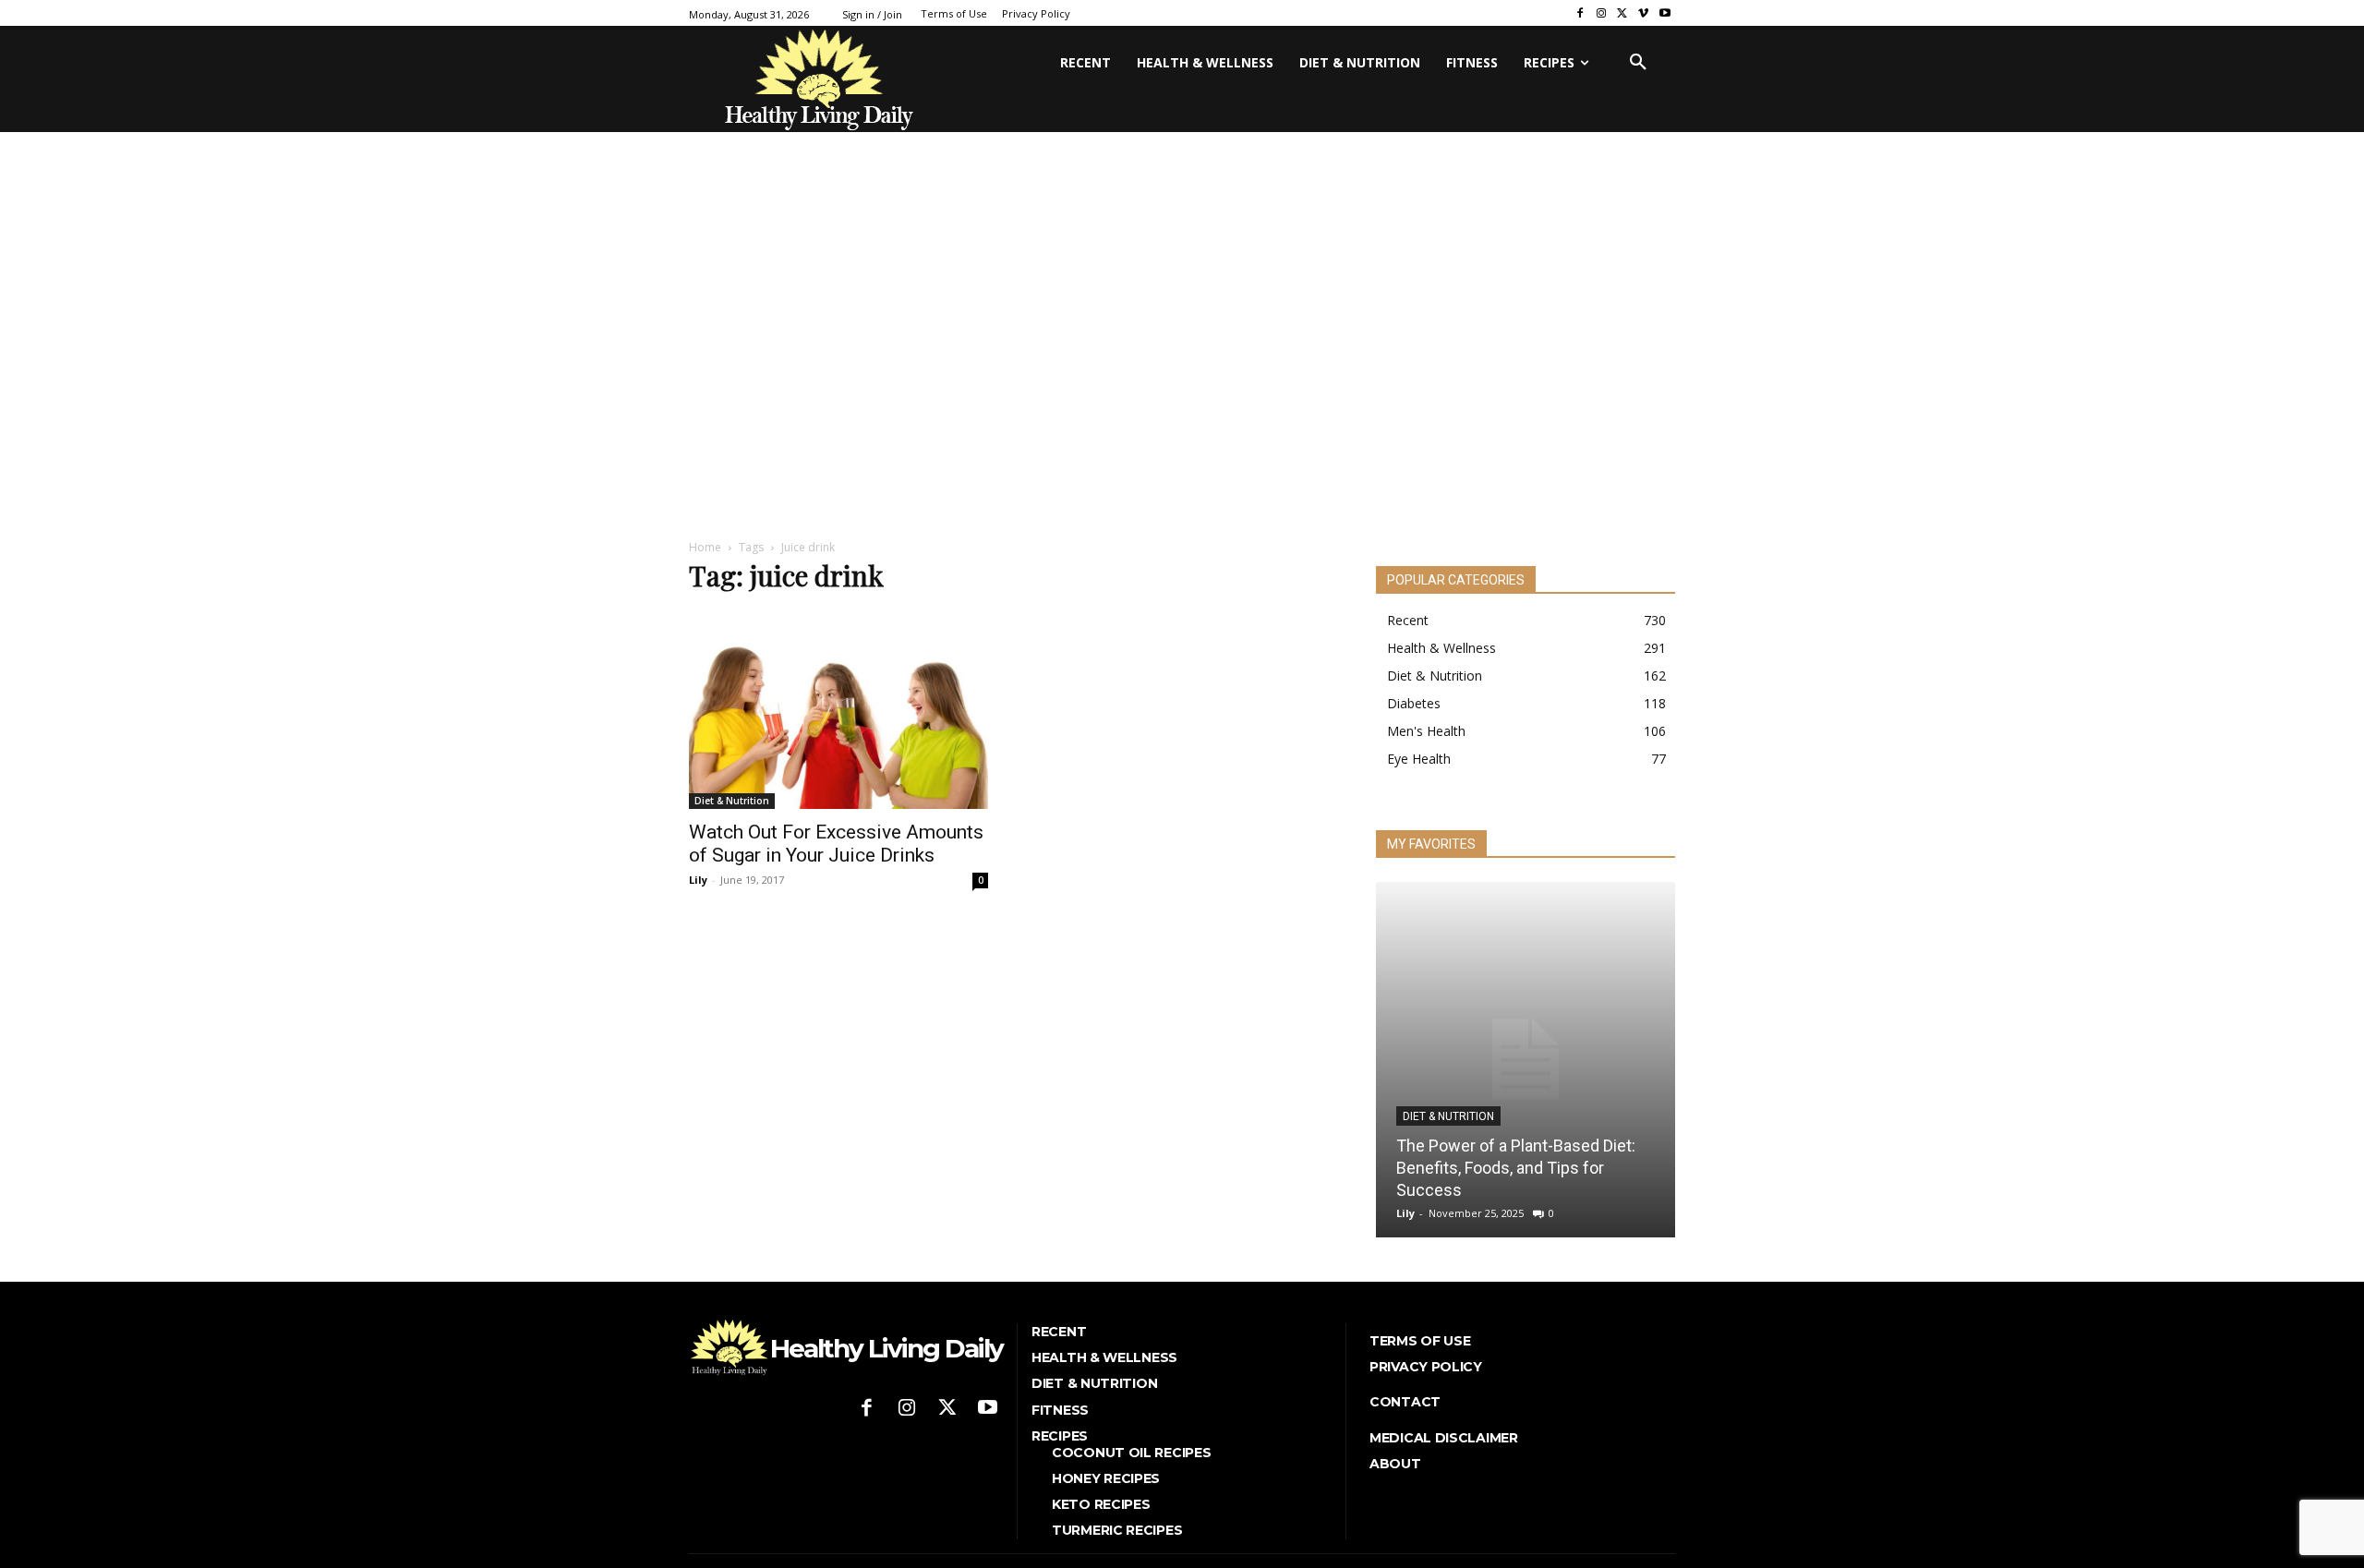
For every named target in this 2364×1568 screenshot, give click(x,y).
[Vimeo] (1643, 13)
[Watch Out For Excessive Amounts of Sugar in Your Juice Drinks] (838, 710)
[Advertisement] (1182, 380)
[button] (1638, 63)
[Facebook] (1580, 13)
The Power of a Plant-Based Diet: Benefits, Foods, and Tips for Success (1516, 1168)
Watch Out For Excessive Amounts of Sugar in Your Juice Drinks (836, 844)
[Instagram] (1602, 13)
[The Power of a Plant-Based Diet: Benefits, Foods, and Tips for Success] (1526, 1060)
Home (705, 547)
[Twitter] (1623, 13)
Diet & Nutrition (732, 801)
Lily (698, 880)
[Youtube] (1664, 13)
